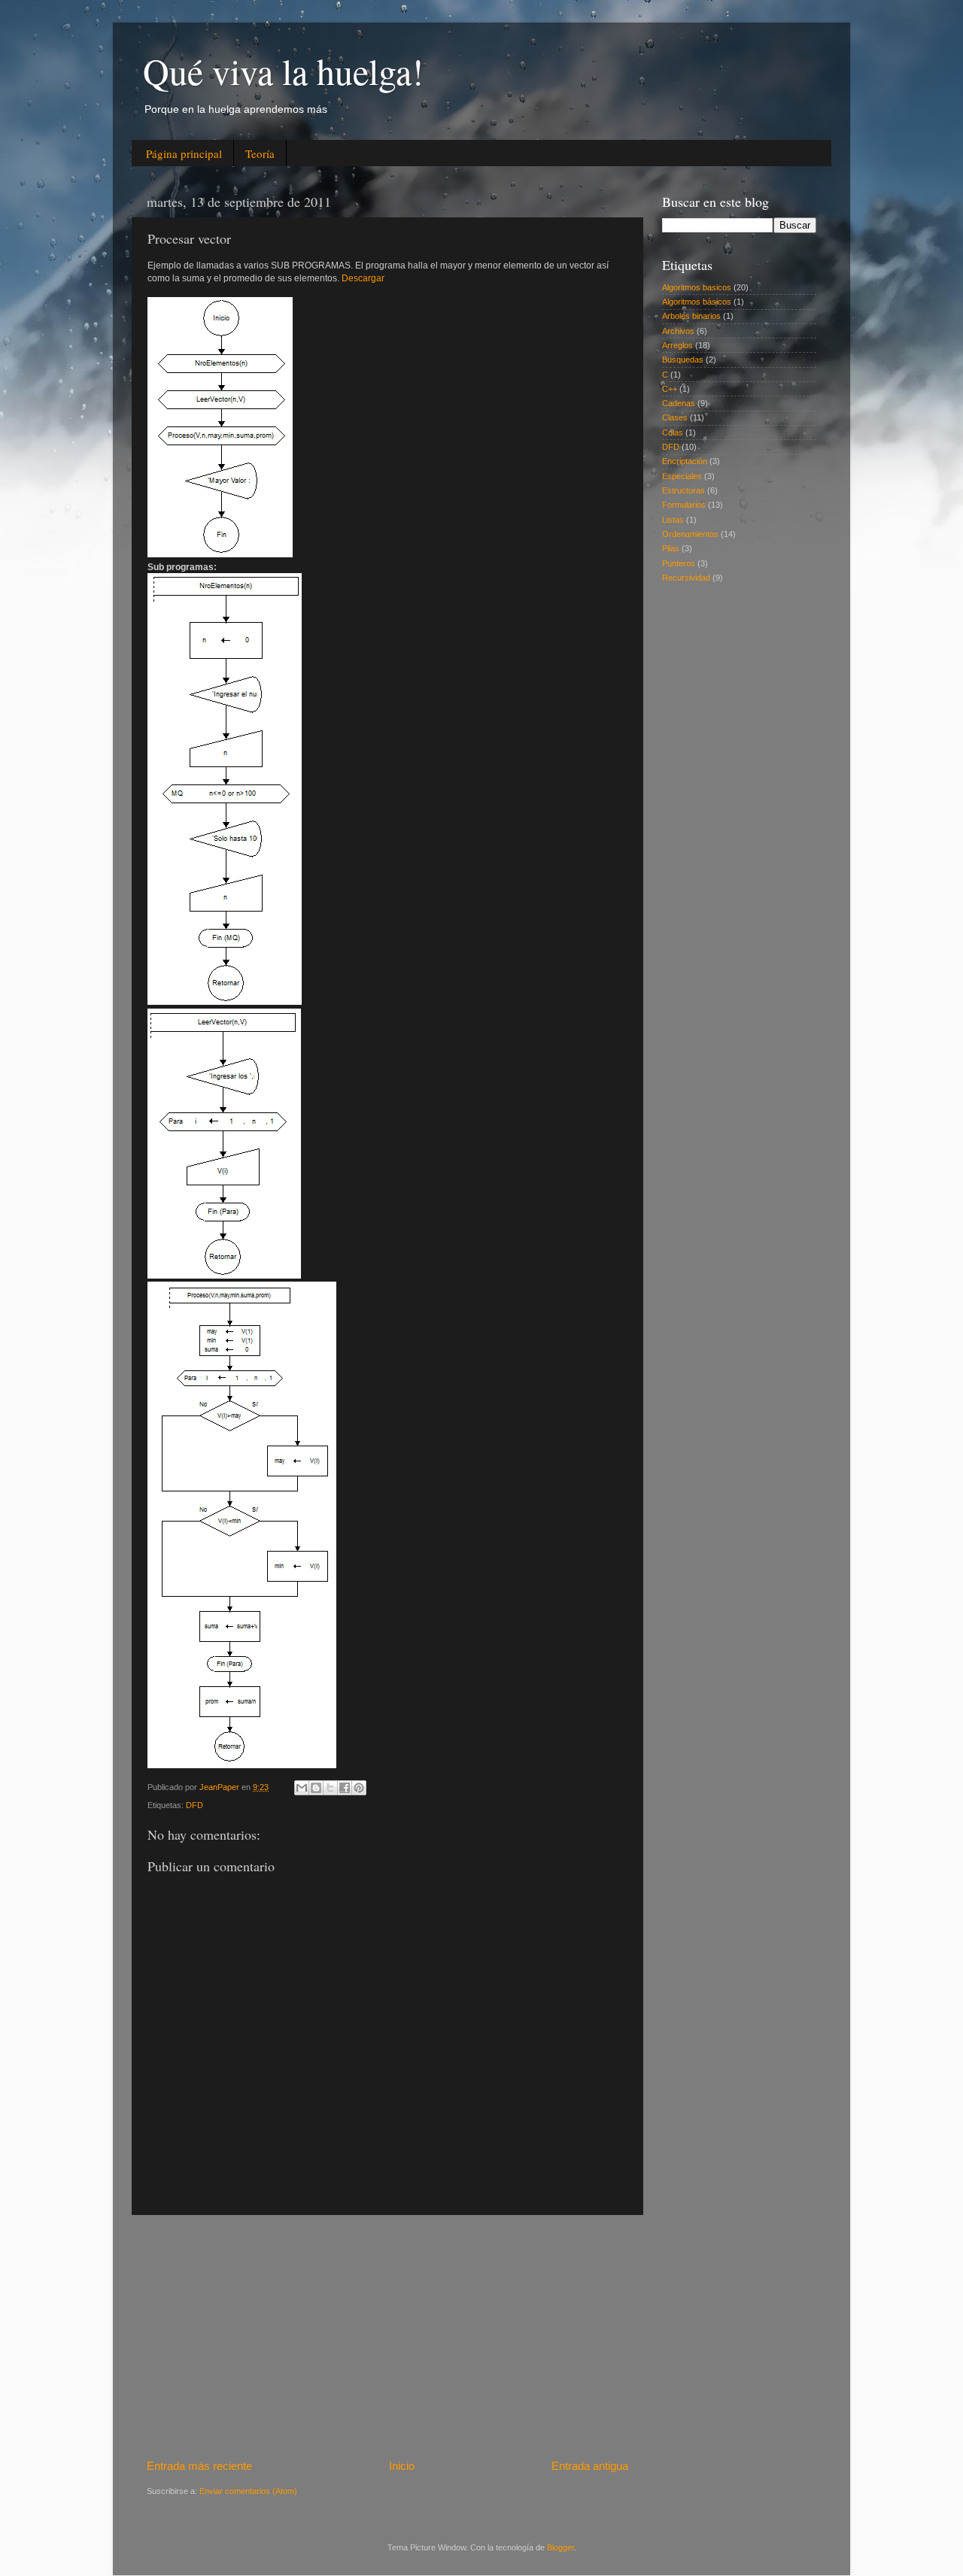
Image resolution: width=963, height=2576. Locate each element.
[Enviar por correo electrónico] (302, 1788)
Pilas (671, 548)
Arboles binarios (691, 316)
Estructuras (684, 490)
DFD (194, 1805)
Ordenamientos (690, 534)
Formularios (684, 505)
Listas (673, 520)
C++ (670, 389)
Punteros (679, 563)
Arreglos (677, 345)
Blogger (560, 2547)
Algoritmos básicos (697, 302)
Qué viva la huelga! (283, 71)
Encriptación (685, 461)
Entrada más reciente (199, 2466)
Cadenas (679, 403)
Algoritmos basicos (697, 287)
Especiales (682, 476)
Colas (673, 432)
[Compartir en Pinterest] (359, 1788)
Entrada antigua (590, 2466)
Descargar (363, 278)
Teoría (260, 153)
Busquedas (683, 360)
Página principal (184, 153)
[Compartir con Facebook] (345, 1788)
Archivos (678, 331)
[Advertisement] (387, 2337)
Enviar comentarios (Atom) (248, 2491)
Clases (675, 417)
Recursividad (686, 578)
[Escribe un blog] (316, 1788)
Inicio (402, 2466)
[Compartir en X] (330, 1788)
